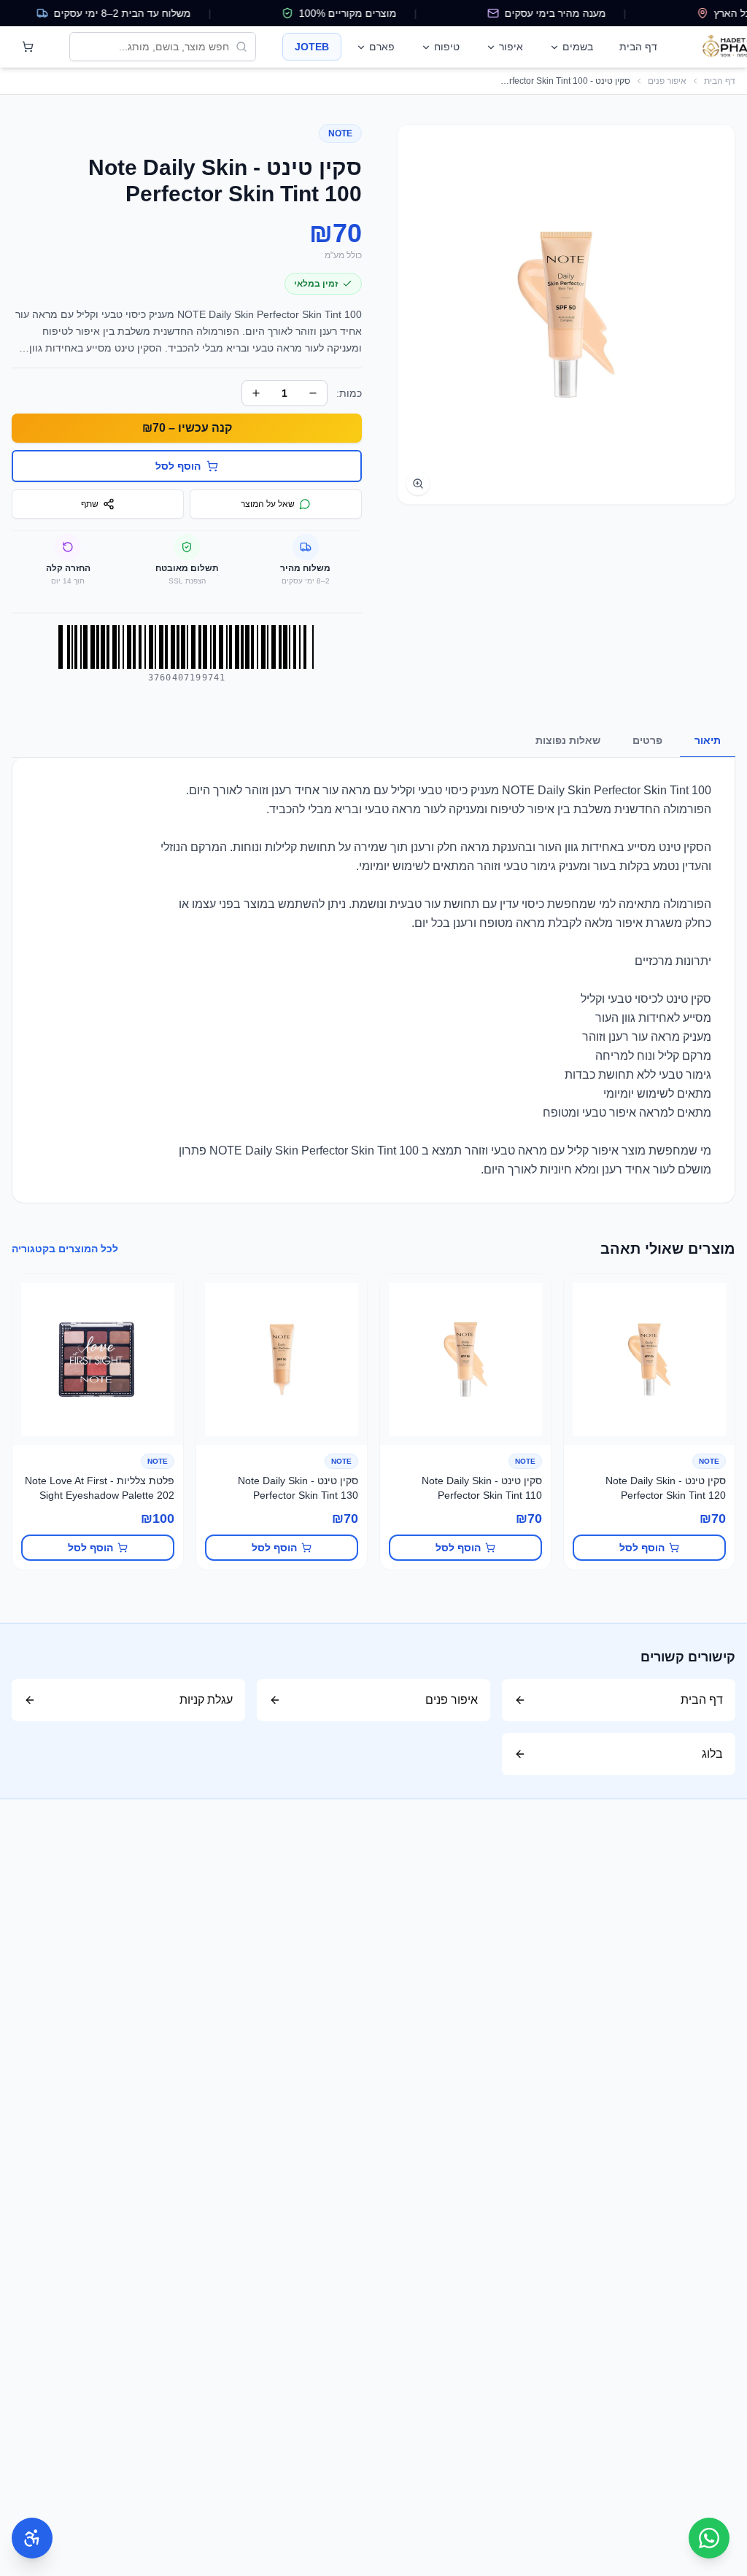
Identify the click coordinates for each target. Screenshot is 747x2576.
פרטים (647, 740)
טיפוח (447, 47)
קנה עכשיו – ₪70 (187, 428)
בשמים (578, 47)
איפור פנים (667, 81)
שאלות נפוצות (568, 740)
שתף (90, 504)
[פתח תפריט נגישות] (32, 2538)
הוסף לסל (642, 1548)
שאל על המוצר (268, 504)
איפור (511, 47)
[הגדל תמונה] (418, 484)
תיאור (708, 740)
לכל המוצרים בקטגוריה (65, 1249)
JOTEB (312, 47)
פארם (382, 47)
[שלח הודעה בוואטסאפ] (709, 2538)
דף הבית (638, 47)
